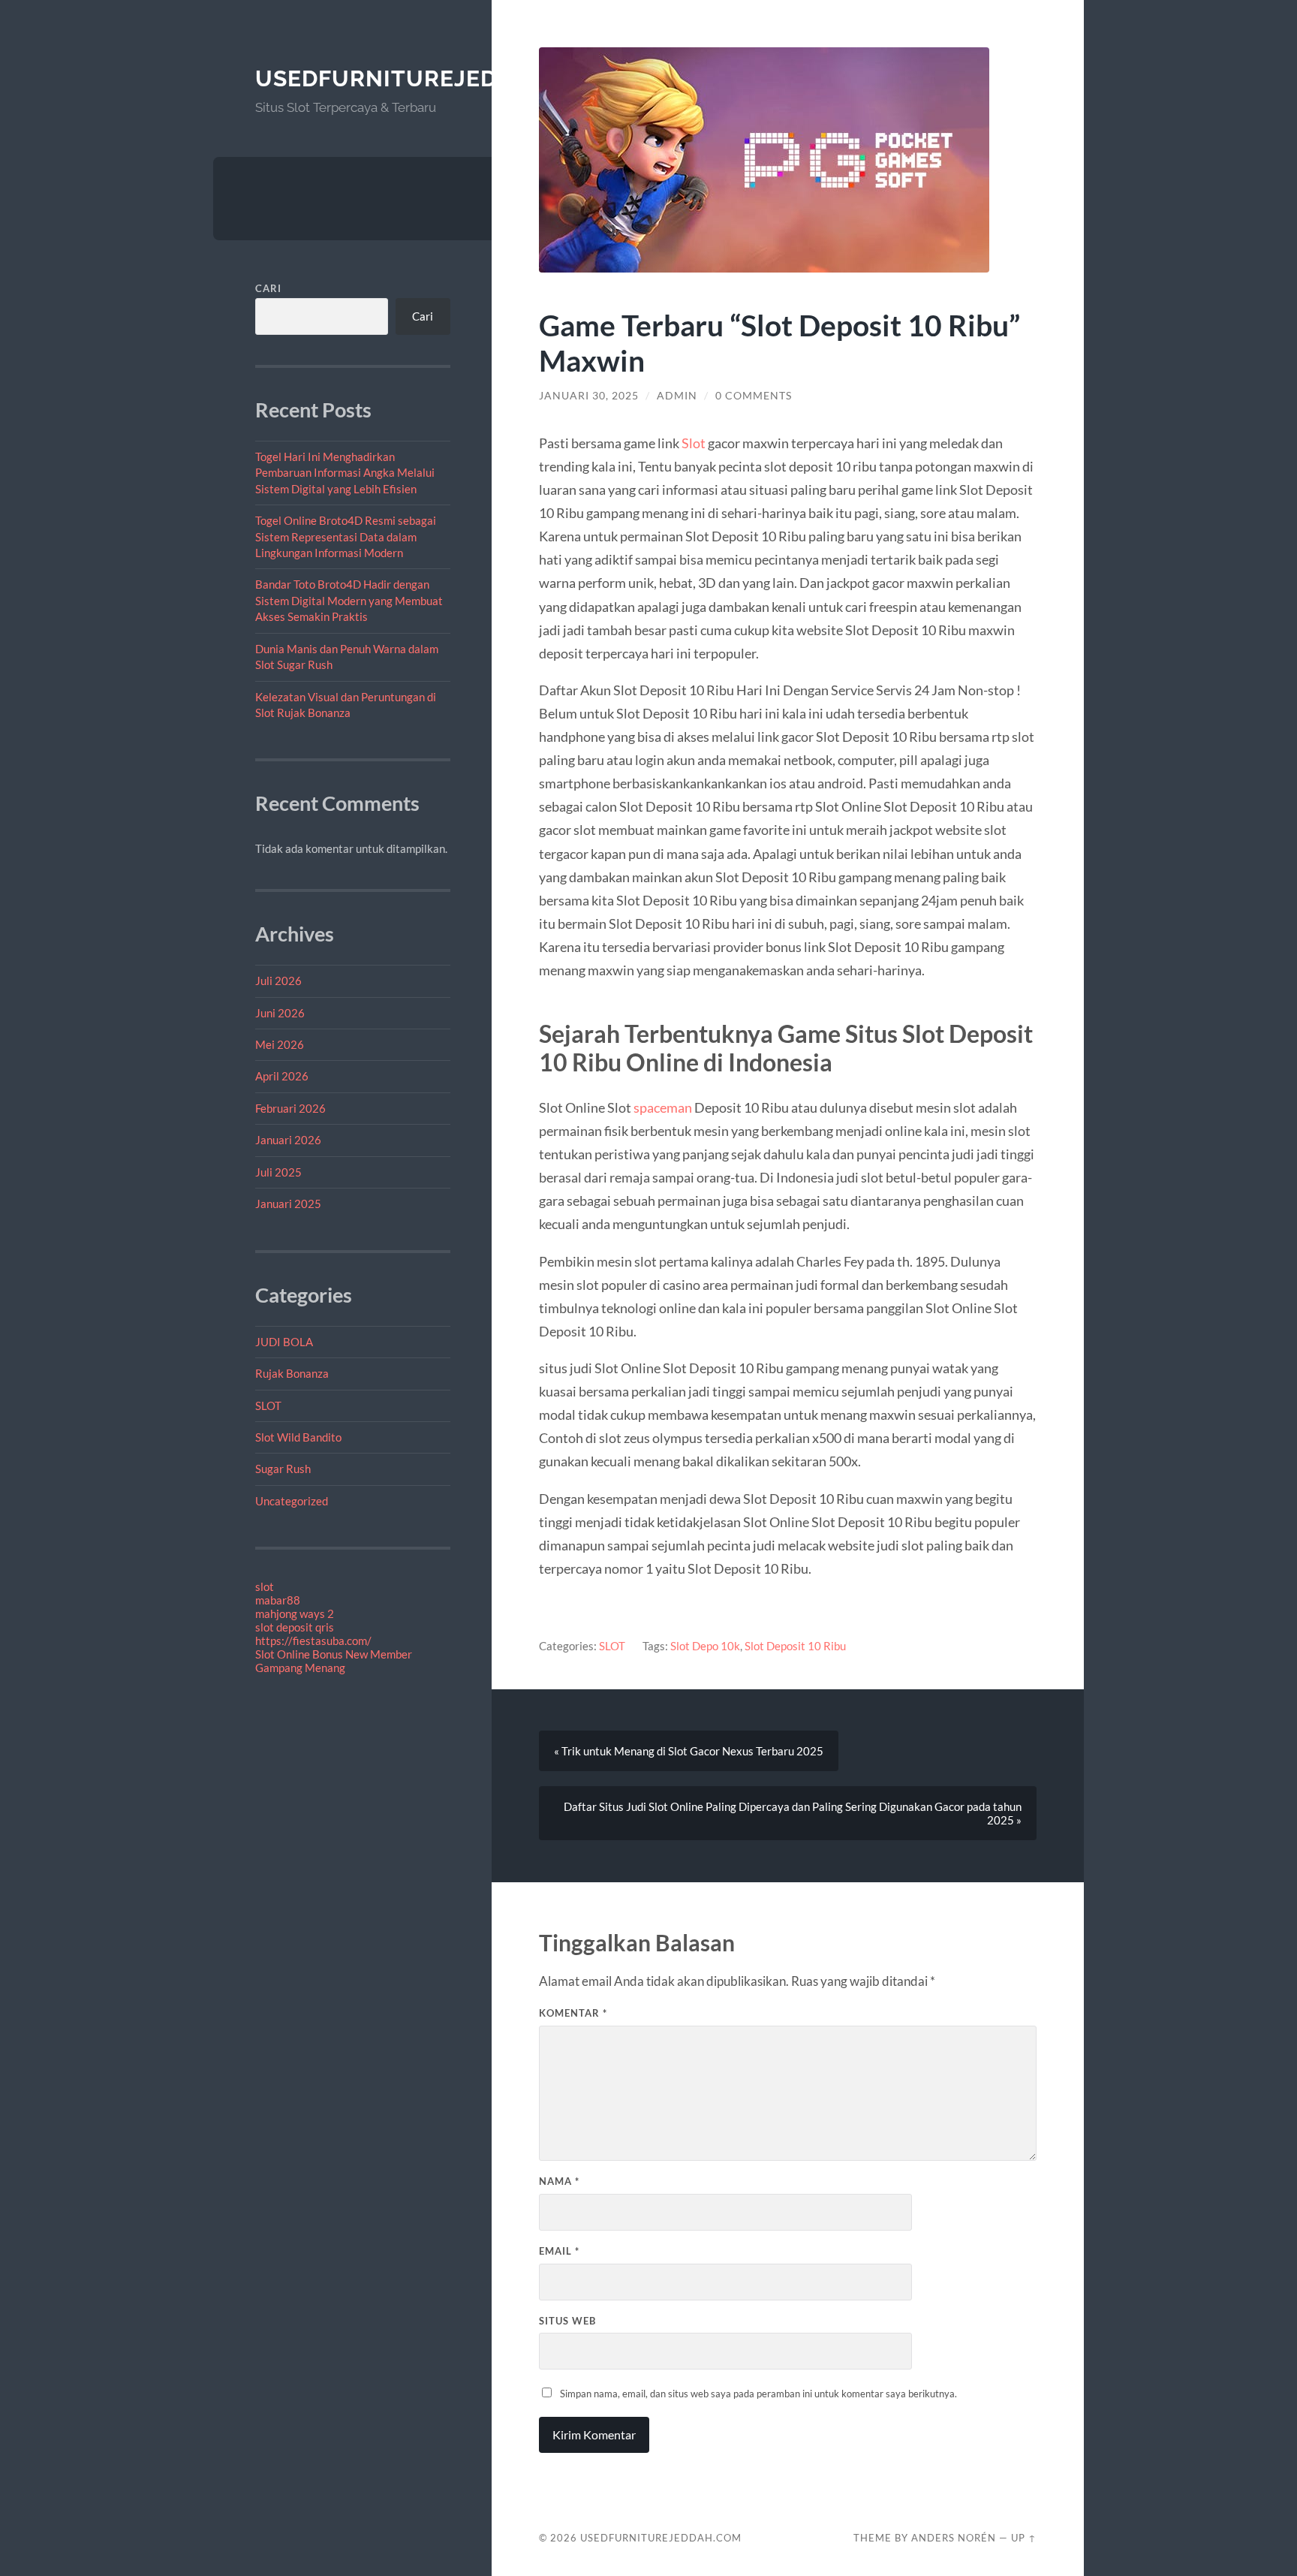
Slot (694, 443)
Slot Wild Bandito (298, 1437)
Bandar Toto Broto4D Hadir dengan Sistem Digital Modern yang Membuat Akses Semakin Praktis (349, 600)
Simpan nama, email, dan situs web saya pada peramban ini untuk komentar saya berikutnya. (758, 2394)
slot (265, 1586)
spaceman (663, 1107)
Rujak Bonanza (292, 1373)
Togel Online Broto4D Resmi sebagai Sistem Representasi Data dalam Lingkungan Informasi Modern (346, 536)
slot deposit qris (295, 1627)
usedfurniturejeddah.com (431, 78)
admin (677, 396)
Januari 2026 (288, 1140)
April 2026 (282, 1076)
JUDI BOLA (284, 1342)
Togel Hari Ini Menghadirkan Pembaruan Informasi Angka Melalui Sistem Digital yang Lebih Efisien (345, 473)
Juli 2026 (278, 981)
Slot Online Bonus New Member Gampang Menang (334, 1661)
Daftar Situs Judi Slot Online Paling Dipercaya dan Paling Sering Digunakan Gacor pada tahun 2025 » (793, 1813)
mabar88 (278, 1600)
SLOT (268, 1406)
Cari (268, 288)
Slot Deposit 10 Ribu (795, 1646)
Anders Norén (954, 2538)
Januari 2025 (288, 1204)
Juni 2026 (280, 1013)
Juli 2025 (278, 1172)
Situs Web (567, 2321)
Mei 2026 (280, 1044)
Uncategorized (292, 1501)
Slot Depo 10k (705, 1646)
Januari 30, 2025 (589, 396)
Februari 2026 (290, 1108)
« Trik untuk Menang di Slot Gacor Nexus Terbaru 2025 (689, 1751)
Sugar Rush (283, 1469)
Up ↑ (1024, 2538)
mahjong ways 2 (295, 1613)
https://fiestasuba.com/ (313, 1641)
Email (559, 2251)
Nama (559, 2181)
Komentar (573, 2013)
